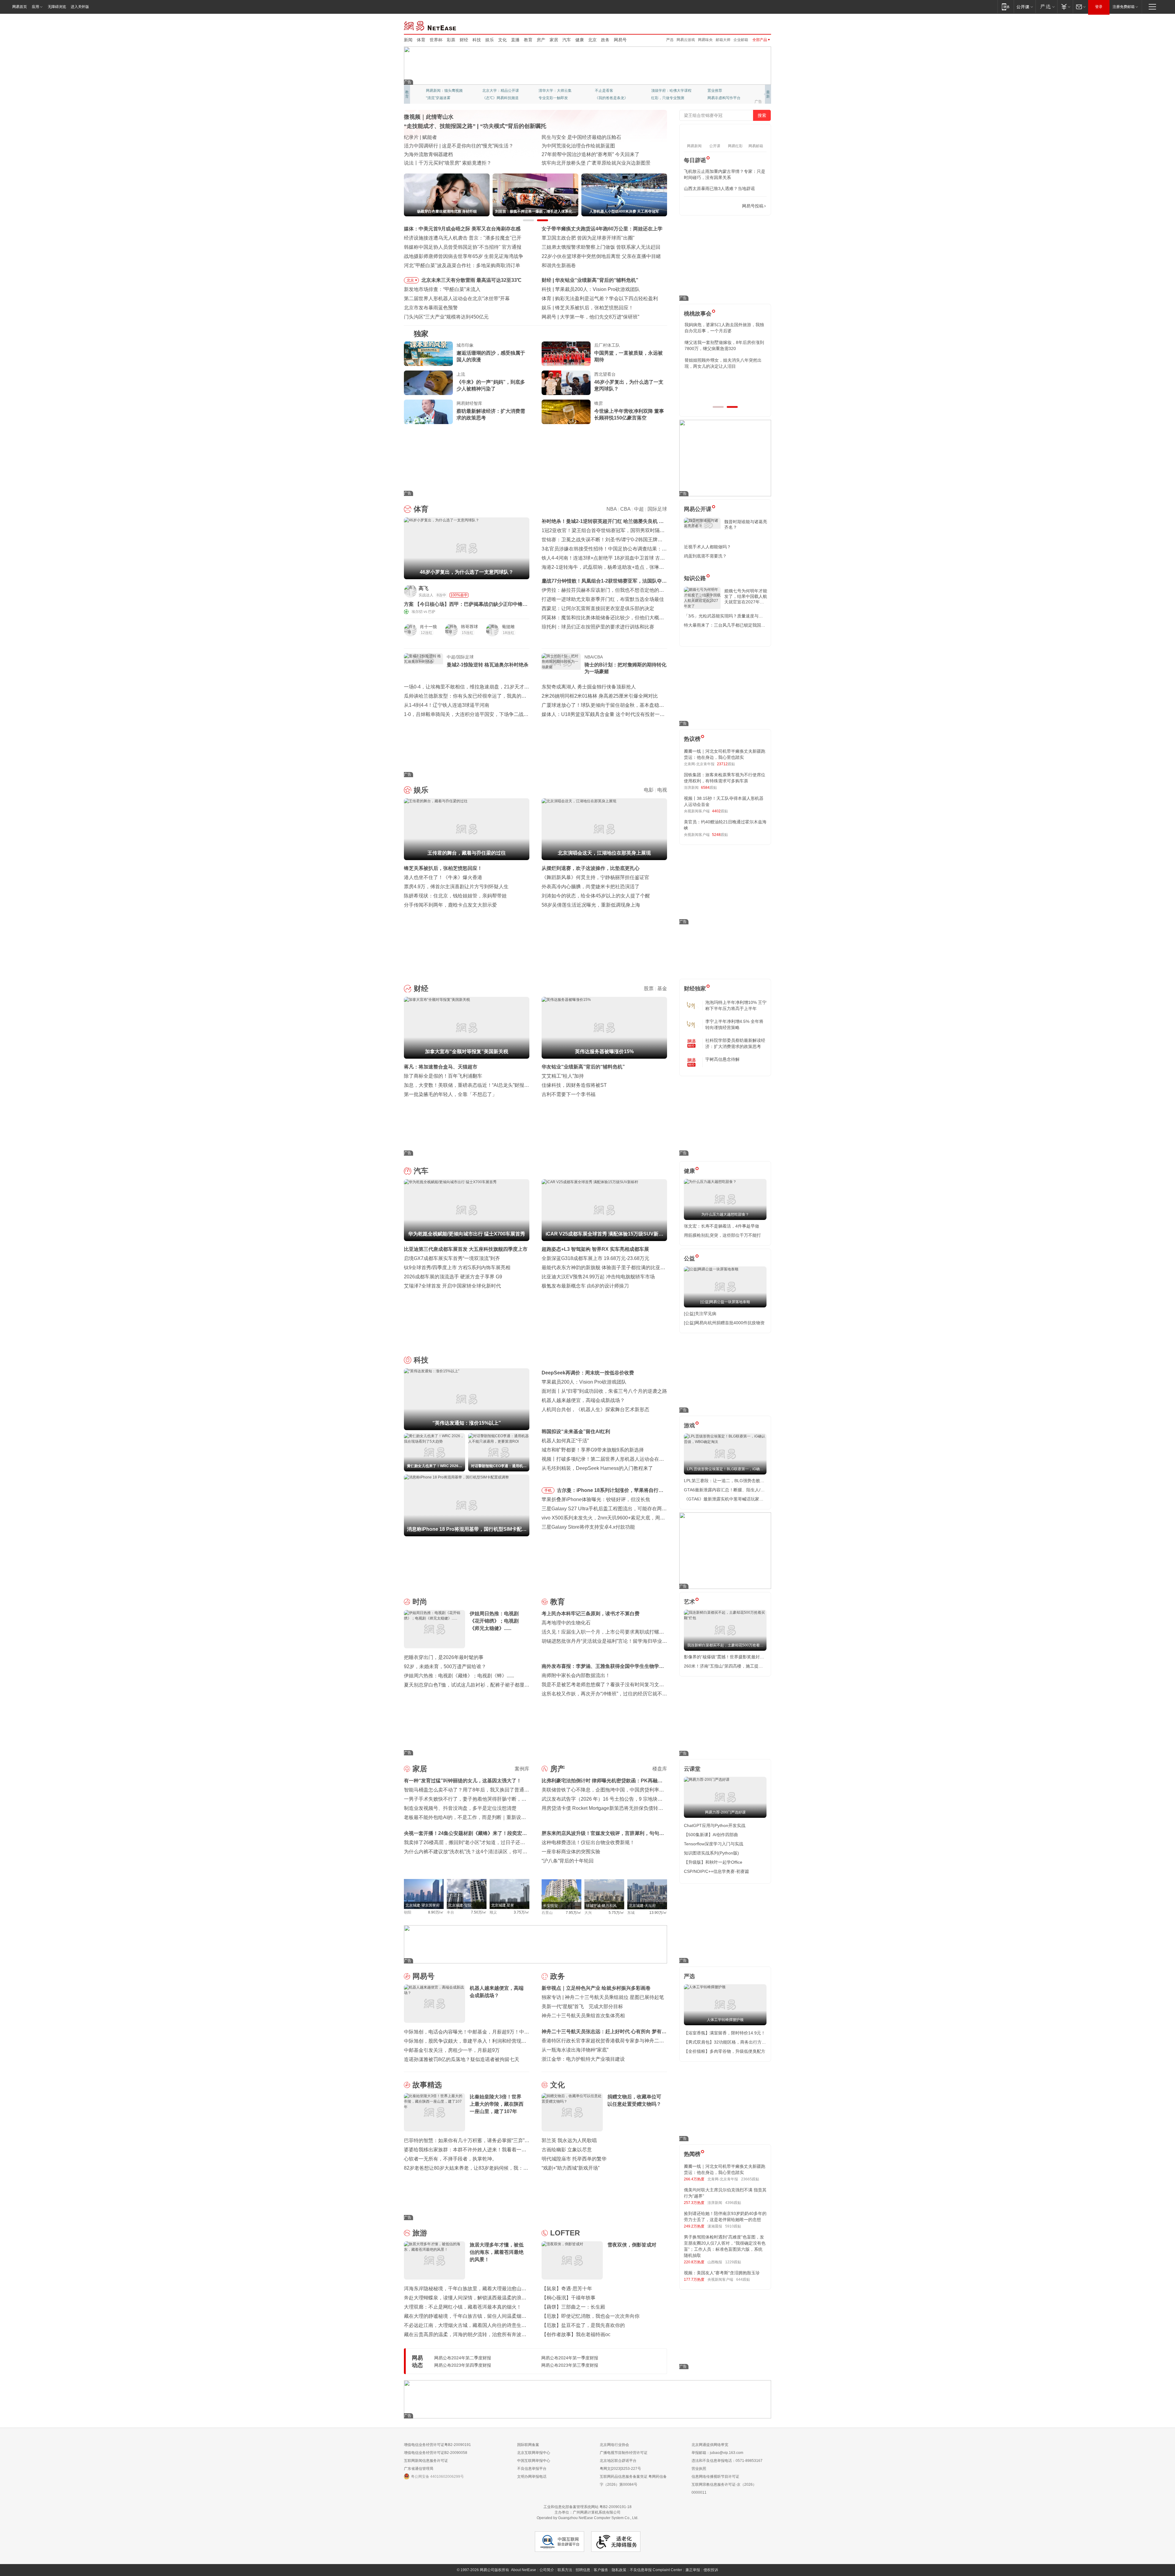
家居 (554, 40)
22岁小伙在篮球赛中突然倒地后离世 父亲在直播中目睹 (601, 256)
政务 (605, 40)
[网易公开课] (1025, 7)
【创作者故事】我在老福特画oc (576, 2334)
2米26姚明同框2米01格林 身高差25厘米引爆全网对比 (600, 696)
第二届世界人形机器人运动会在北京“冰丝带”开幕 (457, 298)
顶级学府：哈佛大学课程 (671, 91)
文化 (502, 40)
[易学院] (705, 206)
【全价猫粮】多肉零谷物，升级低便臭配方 (725, 2051)
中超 (639, 509)
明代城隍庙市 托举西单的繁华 (574, 2159)
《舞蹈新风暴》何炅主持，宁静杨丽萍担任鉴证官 (595, 877)
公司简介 (547, 2570)
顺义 (493, 1912)
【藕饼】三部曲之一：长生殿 (573, 2307)
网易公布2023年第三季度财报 (570, 2365)
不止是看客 (604, 91)
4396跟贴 (733, 2203)
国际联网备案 (528, 2445)
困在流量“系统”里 (579, 317)
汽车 (567, 40)
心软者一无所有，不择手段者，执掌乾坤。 (450, 2159)
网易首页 (20, 7)
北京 (592, 40)
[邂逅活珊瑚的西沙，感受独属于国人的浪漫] (428, 354)
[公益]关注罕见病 (700, 1314)
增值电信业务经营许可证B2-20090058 (436, 2453)
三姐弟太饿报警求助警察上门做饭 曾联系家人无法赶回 (601, 247)
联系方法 (565, 2570)
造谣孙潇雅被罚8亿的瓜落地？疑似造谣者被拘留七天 (462, 2059)
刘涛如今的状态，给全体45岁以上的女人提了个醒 (596, 896)
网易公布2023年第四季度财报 (463, 2365)
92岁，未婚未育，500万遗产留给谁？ (445, 1666)
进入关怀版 (80, 7)
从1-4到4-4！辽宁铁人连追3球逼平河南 (447, 705)
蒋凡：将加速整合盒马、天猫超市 (441, 1067)
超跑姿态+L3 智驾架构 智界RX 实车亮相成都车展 (595, 1249)
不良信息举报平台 (532, 2469)
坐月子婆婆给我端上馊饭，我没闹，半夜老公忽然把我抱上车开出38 (725, 345)
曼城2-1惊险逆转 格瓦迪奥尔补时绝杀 (488, 665)
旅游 (420, 2233)
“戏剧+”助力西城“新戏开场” (571, 2168)
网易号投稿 (753, 206)
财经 (464, 40)
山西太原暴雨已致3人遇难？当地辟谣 (719, 188)
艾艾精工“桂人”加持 (563, 1076)
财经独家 (695, 989)
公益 (689, 1258)
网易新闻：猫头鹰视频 (444, 91)
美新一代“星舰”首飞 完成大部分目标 (582, 2006)
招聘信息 (583, 2570)
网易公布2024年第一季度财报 (570, 2358)
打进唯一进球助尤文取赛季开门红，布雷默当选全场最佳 (603, 599)
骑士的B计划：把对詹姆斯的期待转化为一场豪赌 (625, 668)
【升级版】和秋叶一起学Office (713, 1862)
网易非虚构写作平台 (724, 98)
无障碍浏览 (57, 7)
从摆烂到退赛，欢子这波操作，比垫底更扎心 (591, 868)
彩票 (451, 40)
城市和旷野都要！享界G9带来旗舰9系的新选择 (593, 1450)
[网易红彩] (520, 591)
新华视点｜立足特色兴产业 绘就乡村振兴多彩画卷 (596, 1988)
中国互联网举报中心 (534, 2461)
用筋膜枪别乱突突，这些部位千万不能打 (722, 1235)
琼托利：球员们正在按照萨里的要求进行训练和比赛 (598, 627)
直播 (515, 40)
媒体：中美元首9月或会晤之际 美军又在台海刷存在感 (462, 229)
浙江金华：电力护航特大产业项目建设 (583, 2059)
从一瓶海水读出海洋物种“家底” (575, 2050)
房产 (541, 40)
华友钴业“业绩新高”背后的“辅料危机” (583, 1067)
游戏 (689, 1426)
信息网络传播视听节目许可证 (715, 2477)
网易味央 (705, 40)
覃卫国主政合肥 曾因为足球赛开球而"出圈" (588, 238)
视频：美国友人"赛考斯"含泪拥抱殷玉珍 (722, 2273)
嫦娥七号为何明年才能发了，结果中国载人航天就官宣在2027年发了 (746, 596)
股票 (649, 988)
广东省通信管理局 (419, 2469)
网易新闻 (430, 25)
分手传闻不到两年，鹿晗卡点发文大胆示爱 (450, 905)
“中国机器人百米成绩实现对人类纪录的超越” (590, 154)
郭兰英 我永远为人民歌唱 (569, 2140)
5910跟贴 (733, 2226)
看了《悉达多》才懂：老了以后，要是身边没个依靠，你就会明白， (725, 363)
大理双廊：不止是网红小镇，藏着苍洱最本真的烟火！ (463, 2307)
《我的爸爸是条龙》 (611, 98)
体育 (421, 40)
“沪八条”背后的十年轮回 (568, 1861)
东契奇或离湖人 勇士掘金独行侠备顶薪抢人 (589, 687)
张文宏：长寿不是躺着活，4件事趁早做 (722, 1226)
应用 (35, 7)
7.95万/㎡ (574, 1913)
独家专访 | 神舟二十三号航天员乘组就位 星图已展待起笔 (603, 1997)
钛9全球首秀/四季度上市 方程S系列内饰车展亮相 (457, 1267)
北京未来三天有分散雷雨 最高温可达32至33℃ (471, 280)
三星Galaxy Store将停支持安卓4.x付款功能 (588, 1527)
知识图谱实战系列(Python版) (711, 1853)
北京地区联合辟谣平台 (618, 2461)
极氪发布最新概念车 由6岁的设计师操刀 (585, 1286)
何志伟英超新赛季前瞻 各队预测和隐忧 (597, 298)
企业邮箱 (741, 40)
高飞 (423, 588)
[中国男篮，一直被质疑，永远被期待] (566, 354)
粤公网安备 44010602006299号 (437, 2477)
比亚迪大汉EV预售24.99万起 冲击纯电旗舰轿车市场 (598, 1277)
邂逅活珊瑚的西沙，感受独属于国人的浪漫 (491, 356)
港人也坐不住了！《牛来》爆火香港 (443, 877)
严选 (670, 40)
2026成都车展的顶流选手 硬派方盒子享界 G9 (453, 1277)
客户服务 (601, 2570)
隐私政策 (619, 2570)
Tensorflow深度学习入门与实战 (714, 1844)
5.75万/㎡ (616, 1913)
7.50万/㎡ (479, 1912)
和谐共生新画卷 (559, 265)
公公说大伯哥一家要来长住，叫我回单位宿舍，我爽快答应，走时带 (725, 381)
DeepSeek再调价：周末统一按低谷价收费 (588, 1373)
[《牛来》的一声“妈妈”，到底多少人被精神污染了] (428, 383)
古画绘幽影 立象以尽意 (567, 2150)
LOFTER (565, 2233)
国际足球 (657, 509)
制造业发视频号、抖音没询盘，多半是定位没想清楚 (460, 1808)
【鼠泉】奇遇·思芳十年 (567, 2289)
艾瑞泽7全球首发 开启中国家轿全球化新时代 (452, 1286)
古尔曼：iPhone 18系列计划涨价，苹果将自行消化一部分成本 (610, 1491)
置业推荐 (715, 91)
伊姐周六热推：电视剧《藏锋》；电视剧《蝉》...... (459, 1676)
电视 (662, 790)
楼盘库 (660, 1769)
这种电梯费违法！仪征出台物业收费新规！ (588, 1842)
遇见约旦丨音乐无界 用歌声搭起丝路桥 (584, 146)
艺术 (689, 1602)
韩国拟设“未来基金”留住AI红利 (576, 1432)
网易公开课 (698, 509)
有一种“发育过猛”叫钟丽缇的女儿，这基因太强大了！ (463, 1781)
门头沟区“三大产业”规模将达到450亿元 (446, 317)
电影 (649, 790)
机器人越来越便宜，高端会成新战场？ (583, 1400)
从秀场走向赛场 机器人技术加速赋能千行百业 (453, 163)
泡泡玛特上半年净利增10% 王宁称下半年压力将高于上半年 (736, 1005)
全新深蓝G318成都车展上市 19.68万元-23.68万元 (595, 1258)
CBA (625, 509)
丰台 (450, 1912)
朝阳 (408, 1912)
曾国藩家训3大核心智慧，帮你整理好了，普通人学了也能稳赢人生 (724, 328)
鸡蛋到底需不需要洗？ (705, 556)
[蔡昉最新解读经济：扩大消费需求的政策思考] (428, 412)
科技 (477, 40)
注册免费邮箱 (1124, 7)
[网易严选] (1046, 7)
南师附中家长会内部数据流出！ (576, 1675)
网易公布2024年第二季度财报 (463, 2358)
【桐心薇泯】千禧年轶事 (569, 2298)
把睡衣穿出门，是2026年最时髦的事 (444, 1657)
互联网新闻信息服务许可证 (426, 2461)
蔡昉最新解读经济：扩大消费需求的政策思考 (491, 414)
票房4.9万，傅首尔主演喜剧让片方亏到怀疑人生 (456, 887)
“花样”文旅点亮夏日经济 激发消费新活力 (448, 137)
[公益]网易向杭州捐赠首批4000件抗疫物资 (724, 1323)
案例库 (522, 1769)
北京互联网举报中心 (534, 2453)
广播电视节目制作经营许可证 (624, 2453)
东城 (631, 1913)
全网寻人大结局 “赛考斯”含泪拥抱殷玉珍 (448, 146)
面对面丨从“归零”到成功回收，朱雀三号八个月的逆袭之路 (604, 1391)
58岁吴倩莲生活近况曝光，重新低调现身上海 (591, 905)
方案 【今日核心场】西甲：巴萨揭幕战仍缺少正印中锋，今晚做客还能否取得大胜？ (466, 604)
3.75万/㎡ (522, 1912)
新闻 (408, 40)
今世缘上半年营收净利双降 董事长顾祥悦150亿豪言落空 (629, 414)
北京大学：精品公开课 (501, 91)
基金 (662, 988)
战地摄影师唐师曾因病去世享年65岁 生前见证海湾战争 (464, 256)
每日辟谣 (695, 160)
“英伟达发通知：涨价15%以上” (588, 289)
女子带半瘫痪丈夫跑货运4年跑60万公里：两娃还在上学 (602, 229)
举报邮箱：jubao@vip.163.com (717, 2453)
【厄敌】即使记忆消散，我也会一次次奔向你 (591, 2316)
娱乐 (490, 40)
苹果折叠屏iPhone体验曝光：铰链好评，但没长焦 (596, 1499)
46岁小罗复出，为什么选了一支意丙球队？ (629, 385)
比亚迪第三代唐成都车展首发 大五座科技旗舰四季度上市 (466, 1249)
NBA (612, 509)
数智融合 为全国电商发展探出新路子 (444, 154)
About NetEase (524, 2570)
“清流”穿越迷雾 (438, 98)
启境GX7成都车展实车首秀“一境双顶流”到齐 (452, 1258)
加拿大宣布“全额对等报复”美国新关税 (597, 280)
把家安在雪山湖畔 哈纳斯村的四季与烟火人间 (591, 163)
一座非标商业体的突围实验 (571, 1852)
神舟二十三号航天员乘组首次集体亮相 (583, 2016)
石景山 (547, 1913)
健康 (580, 40)
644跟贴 (743, 2280)
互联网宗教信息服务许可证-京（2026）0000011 (724, 2488)
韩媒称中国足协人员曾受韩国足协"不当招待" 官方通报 (463, 247)
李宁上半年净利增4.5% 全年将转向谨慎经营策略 (734, 1024)
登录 (1099, 7)
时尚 (420, 1602)
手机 (548, 1490)
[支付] (1065, 7)
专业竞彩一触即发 (553, 98)
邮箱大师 (723, 40)
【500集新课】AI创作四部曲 (711, 1835)
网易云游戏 (686, 40)
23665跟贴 (750, 2179)
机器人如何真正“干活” (565, 1441)
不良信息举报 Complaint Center (656, 2570)
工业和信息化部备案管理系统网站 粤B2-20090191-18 (587, 2507)
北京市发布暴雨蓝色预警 (431, 308)
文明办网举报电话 (532, 2477)
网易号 (620, 40)
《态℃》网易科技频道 (500, 98)
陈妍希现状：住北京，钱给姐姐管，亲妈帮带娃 (455, 896)
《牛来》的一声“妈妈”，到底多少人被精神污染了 (491, 385)
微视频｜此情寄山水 (429, 117)
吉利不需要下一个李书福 (569, 1094)
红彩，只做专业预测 (668, 98)
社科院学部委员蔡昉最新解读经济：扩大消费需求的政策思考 (735, 1043)
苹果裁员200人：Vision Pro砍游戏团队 (584, 1382)
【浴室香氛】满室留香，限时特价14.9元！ (725, 2033)
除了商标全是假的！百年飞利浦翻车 (443, 1076)
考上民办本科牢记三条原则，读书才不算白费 (591, 1614)
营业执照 (699, 2469)
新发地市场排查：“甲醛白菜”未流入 (442, 289)
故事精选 (427, 2085)
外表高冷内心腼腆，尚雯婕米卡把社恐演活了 (591, 887)
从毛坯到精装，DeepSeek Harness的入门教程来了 (597, 1468)
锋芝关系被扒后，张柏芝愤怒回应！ (443, 868)
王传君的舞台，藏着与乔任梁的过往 (594, 308)
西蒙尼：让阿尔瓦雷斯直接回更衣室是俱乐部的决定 (598, 608)
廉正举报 (693, 2570)
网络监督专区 (751, 25)
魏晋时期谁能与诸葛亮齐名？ (746, 524)
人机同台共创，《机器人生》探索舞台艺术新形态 (595, 1409)
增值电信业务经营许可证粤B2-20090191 (437, 2445)
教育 (528, 40)
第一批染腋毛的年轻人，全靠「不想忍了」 (450, 1094)
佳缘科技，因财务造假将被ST (574, 1085)
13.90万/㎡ (658, 1913)
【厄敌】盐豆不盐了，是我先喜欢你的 (583, 2325)
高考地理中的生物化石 (566, 1623)
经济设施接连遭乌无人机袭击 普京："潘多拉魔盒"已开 (463, 238)
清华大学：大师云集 (555, 91)
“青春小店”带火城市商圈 (568, 137)
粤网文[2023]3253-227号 (620, 2469)
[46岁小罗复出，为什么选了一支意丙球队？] (566, 383)
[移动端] (1006, 7)
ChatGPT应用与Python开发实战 (715, 1825)
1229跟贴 (733, 2262)
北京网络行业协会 (614, 2445)
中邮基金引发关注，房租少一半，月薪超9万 (452, 2050)
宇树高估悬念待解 (722, 1059)
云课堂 (692, 1769)
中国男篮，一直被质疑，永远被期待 (629, 356)
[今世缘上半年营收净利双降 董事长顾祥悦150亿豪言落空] (566, 412)
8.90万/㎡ (436, 1912)
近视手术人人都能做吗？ (707, 547)
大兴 (588, 1913)
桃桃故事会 (698, 314)
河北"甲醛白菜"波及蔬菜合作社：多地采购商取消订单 (462, 265)
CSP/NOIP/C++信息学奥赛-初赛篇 (716, 1871)
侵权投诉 (711, 2570)
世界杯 (436, 40)
